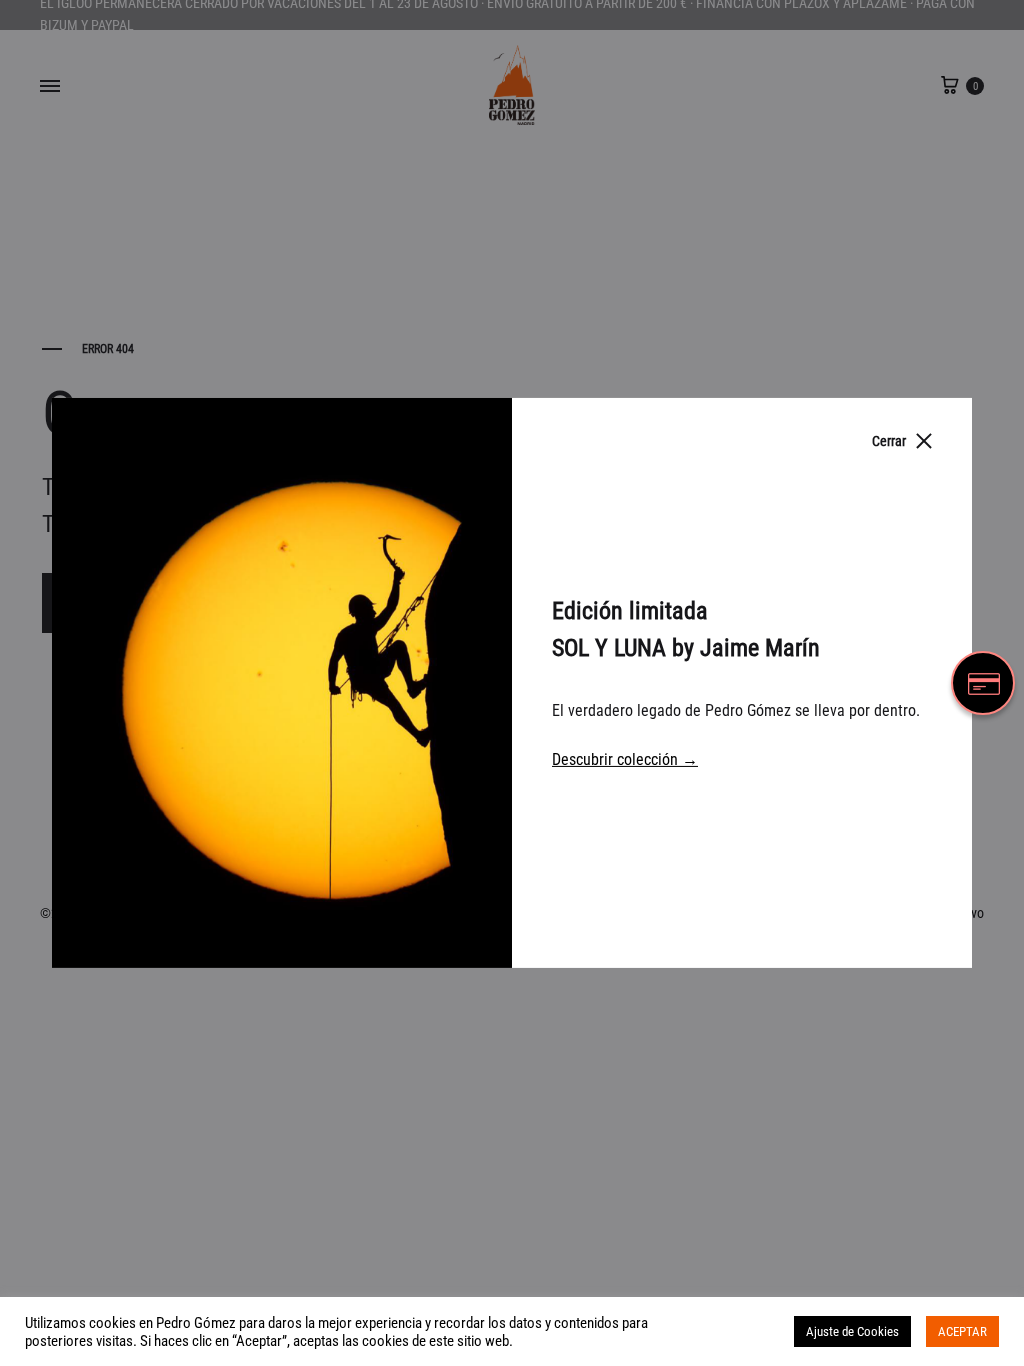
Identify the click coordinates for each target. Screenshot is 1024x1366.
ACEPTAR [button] (962, 1331)
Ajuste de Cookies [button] (852, 1331)
